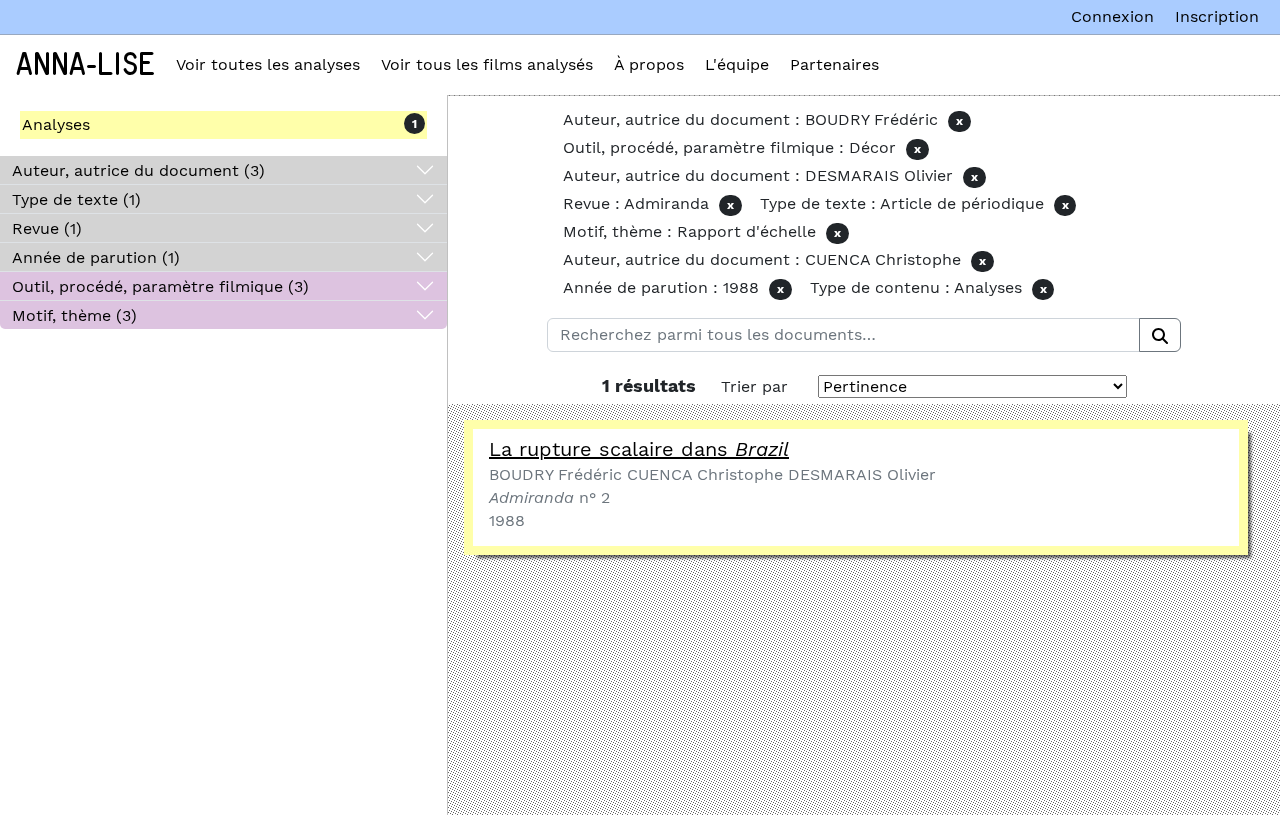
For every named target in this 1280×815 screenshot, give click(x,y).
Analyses (56, 124)
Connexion (1112, 16)
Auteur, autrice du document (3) (138, 170)
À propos (649, 64)
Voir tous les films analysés (487, 64)
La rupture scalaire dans (639, 449)
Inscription (1217, 16)
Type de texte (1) (76, 199)
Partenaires (834, 64)
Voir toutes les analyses (268, 64)
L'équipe (737, 64)
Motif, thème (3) (74, 315)
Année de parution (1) (96, 257)
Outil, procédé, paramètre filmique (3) (160, 286)
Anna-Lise (85, 65)
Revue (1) (47, 228)
